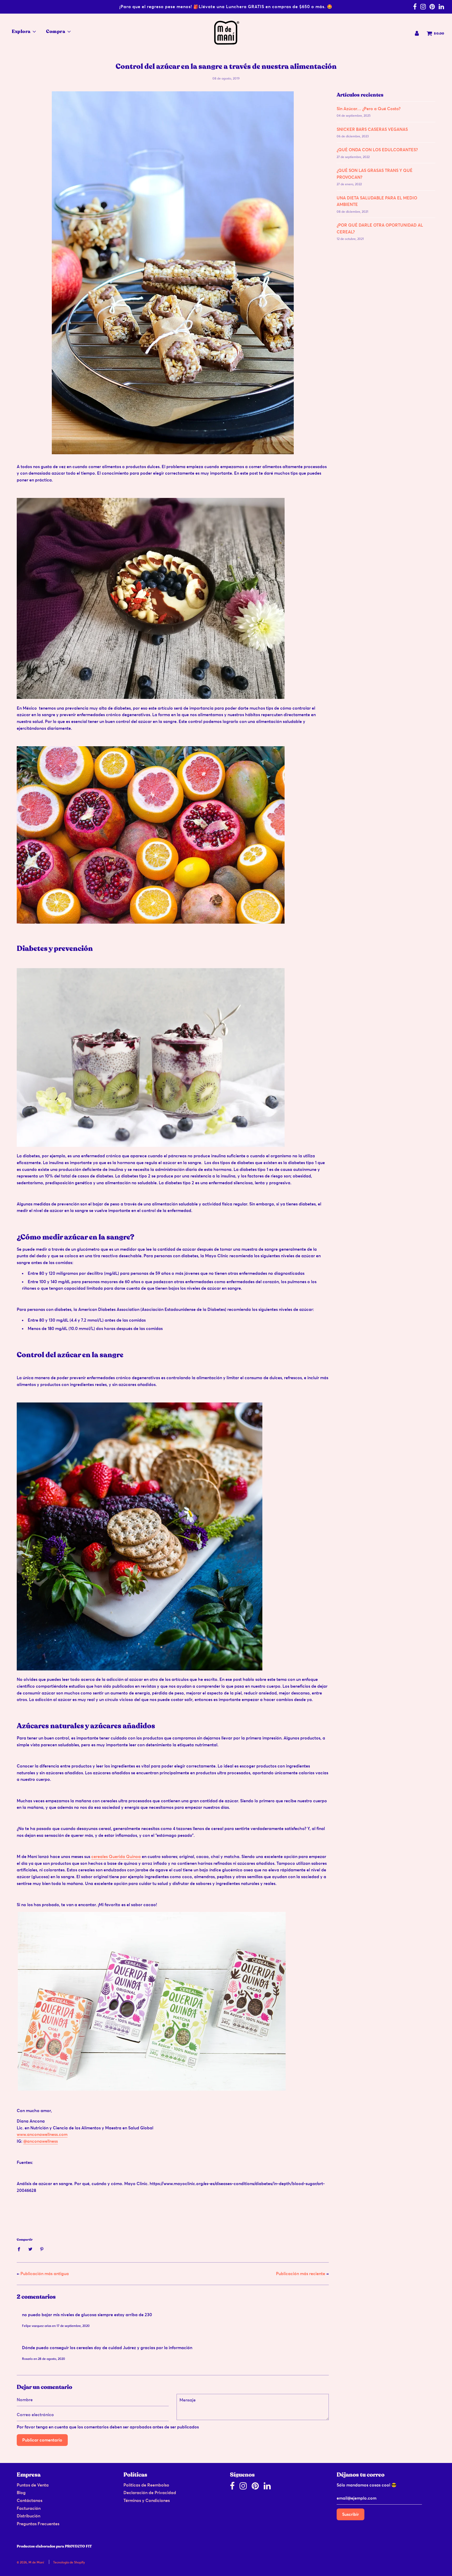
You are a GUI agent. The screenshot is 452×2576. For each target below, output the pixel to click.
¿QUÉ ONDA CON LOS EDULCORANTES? (377, 150)
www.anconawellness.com (42, 2134)
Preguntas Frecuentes (38, 2524)
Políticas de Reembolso (146, 2485)
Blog (21, 2493)
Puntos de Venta (33, 2485)
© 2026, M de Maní (30, 2562)
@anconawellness (41, 2141)
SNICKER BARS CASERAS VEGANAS (372, 129)
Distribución (29, 2516)
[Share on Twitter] (30, 2249)
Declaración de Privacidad (150, 2493)
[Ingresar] (417, 33)
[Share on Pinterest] (42, 2249)
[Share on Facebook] (20, 2249)
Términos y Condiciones (147, 2500)
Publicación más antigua (45, 2274)
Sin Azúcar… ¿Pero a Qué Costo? (369, 109)
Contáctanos (30, 2500)
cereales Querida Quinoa (116, 1856)
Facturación (29, 2508)
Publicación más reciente (301, 2274)
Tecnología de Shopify (69, 2562)
